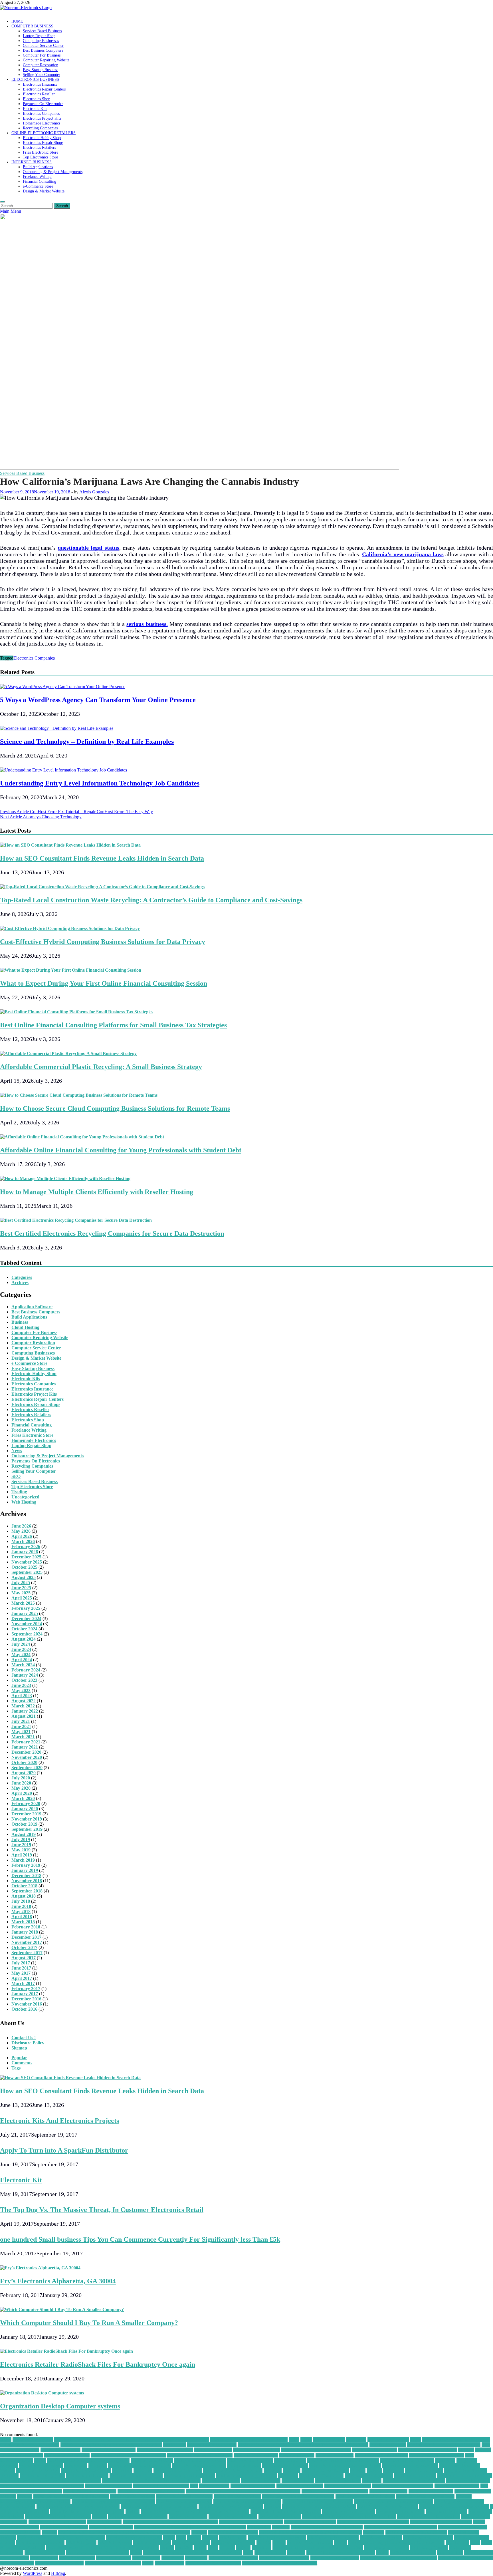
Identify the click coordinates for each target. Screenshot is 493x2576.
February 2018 (26, 1927)
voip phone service (77, 2558)
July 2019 (21, 1839)
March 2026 (23, 1541)
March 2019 (23, 1860)
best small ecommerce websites (427, 2450)
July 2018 (21, 1901)
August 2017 (24, 1958)
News (17, 1451)
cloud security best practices (407, 2460)
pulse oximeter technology (233, 2532)
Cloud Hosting (25, 1327)
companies (467, 2460)
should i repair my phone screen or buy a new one (396, 2542)
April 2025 (22, 1598)
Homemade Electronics (42, 123)
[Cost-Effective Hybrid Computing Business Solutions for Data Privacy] (70, 928)
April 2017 (22, 1978)
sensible (264, 2542)
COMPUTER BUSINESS (32, 26)
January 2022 (25, 1711)
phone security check (20, 2532)
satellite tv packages (152, 2542)
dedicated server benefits (325, 2470)
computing (122, 2470)
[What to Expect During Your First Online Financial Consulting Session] (71, 970)
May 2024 (21, 1654)
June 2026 (21, 1526)
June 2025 (21, 1588)
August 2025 (24, 1577)
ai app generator (329, 2440)
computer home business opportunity (345, 2465)
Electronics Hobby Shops (369, 2476)
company (9, 2465)
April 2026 (22, 1536)
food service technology (457, 2486)
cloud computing (290, 2460)
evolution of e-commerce (108, 2486)
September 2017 (27, 1953)
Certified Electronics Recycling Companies (88, 2460)
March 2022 (23, 1706)
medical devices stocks (280, 2517)
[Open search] (2, 202)
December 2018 (26, 1875)
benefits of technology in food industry (444, 2445)
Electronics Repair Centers (44, 89)
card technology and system (381, 2455)
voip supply (196, 2558)
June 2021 (21, 1726)
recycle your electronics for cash (416, 2532)
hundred (273, 2506)
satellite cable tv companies (333, 2537)
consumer (143, 2470)
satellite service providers (40, 2542)
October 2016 (24, 2009)
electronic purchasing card (189, 2476)
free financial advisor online (90, 2491)
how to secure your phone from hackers (159, 2506)
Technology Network (45, 2553)
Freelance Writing (37, 176)
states (213, 2548)
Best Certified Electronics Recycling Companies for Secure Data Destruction (112, 1233)
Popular (19, 2058)
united (382, 2553)
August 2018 (24, 1896)
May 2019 (21, 1850)
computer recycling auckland (410, 2465)
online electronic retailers (64, 2527)
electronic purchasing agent (136, 2476)
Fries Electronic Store (41, 152)
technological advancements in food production (318, 2548)
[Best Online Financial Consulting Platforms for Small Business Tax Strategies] (77, 1012)
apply (416, 2440)
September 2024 (27, 1634)
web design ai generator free (465, 2558)
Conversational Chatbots (178, 2470)
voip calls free (450, 2553)
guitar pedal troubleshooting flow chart (71, 2496)
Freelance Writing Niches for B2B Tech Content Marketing (243, 2491)
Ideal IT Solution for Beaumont (387, 2506)
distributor (394, 2470)
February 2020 (26, 1804)
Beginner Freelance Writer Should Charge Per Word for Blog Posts (303, 2445)
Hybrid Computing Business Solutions (319, 2506)
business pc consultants (256, 2455)
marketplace (12, 2517)
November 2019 (27, 1819)
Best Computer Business (257, 2450)
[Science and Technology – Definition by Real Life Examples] (57, 728)
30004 (6, 2440)
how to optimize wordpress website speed (393, 2501)
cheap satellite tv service (250, 2460)
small (475, 2542)
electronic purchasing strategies (246, 2476)
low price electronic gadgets (348, 2512)
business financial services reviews (200, 2455)
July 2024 (21, 1644)
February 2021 (26, 1742)
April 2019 (22, 1855)
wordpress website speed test (213, 2563)
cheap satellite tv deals (152, 2460)
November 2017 (27, 1942)
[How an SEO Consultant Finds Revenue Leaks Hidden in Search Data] (70, 845)
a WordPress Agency (33, 2440)
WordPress (33, 2573)
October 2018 (24, 1886)
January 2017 (25, 1994)
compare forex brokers (41, 2465)
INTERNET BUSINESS (32, 162)
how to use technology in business (231, 2506)
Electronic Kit (21, 2180)
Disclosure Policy (28, 2043)
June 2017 (21, 1968)
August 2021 (24, 1716)
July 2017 (21, 1963)
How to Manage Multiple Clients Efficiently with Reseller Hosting (97, 1192)
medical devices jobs (188, 2517)
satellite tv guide (81, 2542)
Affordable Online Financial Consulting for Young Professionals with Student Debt (121, 1150)
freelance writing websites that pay (335, 2491)
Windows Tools (169, 2563)
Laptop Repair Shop (39, 36)
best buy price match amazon (165, 2450)
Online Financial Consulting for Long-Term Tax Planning (190, 2527)
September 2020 (27, 1768)
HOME (17, 21)
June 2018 (21, 1906)
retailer (194, 2537)
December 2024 (26, 1618)
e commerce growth (424, 2470)
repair (169, 2537)
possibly (49, 2532)
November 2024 (27, 1624)
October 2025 (24, 1567)
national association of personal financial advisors (170, 2522)
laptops (133, 2512)
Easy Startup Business (41, 70)
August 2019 (24, 1834)
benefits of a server (388, 2445)
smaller (167, 2548)
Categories (22, 1277)
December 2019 (26, 1814)
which (148, 2563)
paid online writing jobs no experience (400, 2527)
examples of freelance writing (161, 2486)
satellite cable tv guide (381, 2537)
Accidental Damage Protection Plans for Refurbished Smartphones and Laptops (131, 2440)
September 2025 (27, 1572)
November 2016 (27, 2004)
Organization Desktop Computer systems (60, 2406)
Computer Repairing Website (46, 60)
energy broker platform (338, 2481)
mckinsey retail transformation (138, 2517)
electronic (9, 2476)
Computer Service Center (43, 45)
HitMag (58, 2573)
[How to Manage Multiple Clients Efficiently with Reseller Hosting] (65, 1179)
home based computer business (365, 2496)
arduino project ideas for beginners (456, 2440)
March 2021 (23, 1737)
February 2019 (26, 1865)
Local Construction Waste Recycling (286, 2512)
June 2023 (21, 1685)
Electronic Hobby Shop (42, 138)
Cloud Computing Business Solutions (343, 2460)
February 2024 (26, 1670)
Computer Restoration (41, 65)
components (76, 2465)
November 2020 (27, 1757)
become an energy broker (212, 2445)
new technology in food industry (441, 2522)
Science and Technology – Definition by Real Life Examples (87, 742)
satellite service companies (428, 2537)
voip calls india (478, 2553)
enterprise (372, 2481)
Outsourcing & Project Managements (53, 172)
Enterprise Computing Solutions (414, 2481)
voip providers (146, 2558)
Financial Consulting (40, 181)
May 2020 (21, 1788)
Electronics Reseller (39, 94)
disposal (374, 2470)
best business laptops (60, 2450)
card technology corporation (437, 2455)
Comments (22, 2063)
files (194, 2486)
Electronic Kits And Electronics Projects (59, 2121)
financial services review (348, 2486)
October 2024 (24, 1629)
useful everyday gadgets (413, 2553)
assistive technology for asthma (30, 2445)
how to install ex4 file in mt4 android (318, 2501)
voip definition (44, 2558)
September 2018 (27, 1891)
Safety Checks (233, 2537)
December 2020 (26, 1752)
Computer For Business (42, 55)
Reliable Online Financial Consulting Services (61, 2537)
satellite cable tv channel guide (277, 2537)
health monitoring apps (133, 2496)
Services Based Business (42, 31)
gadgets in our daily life (431, 2491)
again (294, 2440)
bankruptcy (175, 2445)
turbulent (296, 2553)
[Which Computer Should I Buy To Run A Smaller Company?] (62, 2309)
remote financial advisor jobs (134, 2537)
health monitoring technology (184, 2496)
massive (100, 2517)
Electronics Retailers (39, 147)
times (248, 2553)
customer (292, 2470)
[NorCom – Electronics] (200, 468)
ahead (306, 2440)
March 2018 (23, 1922)
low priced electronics (446, 2512)
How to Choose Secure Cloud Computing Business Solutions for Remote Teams (115, 1108)
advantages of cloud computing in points (249, 2440)
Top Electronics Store (40, 157)
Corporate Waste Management (233, 2470)
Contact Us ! (24, 2038)
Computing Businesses (41, 41)
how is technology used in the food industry (113, 2501)
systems (243, 2548)
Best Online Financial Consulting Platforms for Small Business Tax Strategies (113, 1025)
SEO (16, 1476)
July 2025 (21, 1583)
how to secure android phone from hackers (78, 2506)
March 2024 (23, 1665)
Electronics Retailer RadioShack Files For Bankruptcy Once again (98, 2364)
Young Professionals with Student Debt (280, 2563)
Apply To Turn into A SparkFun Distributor (64, 2150)
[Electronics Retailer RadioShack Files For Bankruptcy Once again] (66, 2351)
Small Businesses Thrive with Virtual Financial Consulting (102, 2548)
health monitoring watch (237, 2496)
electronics (288, 2476)
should (341, 2542)
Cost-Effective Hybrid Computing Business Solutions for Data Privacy (103, 942)
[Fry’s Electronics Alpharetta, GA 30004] (40, 2268)
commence (445, 2460)
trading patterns (270, 2553)
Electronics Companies (41, 113)
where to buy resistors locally (113, 2563)
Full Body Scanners (388, 2491)
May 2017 (21, 1973)
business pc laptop (297, 2455)
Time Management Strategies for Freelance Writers (193, 2553)
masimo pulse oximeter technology (58, 2517)
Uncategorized (25, 1497)
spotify (200, 2548)
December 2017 (26, 1937)
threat (136, 2553)
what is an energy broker (59, 2563)
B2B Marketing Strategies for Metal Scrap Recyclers (111, 2445)
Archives (20, 1282)
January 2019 (25, 1870)
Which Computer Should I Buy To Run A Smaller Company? (89, 2323)
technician (261, 2548)
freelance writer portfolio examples (151, 2491)
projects (199, 2532)
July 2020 (21, 1778)
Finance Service (214, 2486)
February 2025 (26, 1608)
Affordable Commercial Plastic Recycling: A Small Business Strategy (101, 1067)
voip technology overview (335, 2558)
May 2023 (21, 1690)
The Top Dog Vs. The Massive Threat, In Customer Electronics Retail (102, 2210)
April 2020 (22, 1793)
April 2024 (22, 1660)
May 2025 (21, 1593)
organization (259, 2527)
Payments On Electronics (43, 104)
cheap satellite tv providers (200, 2460)
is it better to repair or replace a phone (87, 2512)
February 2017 (26, 1989)
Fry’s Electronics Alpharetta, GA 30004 (58, 2281)
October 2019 (24, 1824)
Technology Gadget (429, 2548)
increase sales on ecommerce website (454, 2506)
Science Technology (191, 2542)
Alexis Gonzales (94, 492)
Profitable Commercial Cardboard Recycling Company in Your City (124, 2532)
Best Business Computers (43, 50)
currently (273, 2470)
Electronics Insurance (40, 84)
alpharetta (356, 2440)
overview (281, 2527)
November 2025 (27, 1562)
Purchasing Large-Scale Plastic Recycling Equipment (310, 2532)
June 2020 (21, 1783)
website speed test (17, 2563)
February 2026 (26, 1547)
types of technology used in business (341, 2553)
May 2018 (21, 1911)
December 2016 (26, 1999)
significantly (457, 2542)
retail (181, 2537)
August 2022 (24, 1701)
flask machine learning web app (403, 2486)
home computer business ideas (425, 2496)
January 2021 (25, 1747)
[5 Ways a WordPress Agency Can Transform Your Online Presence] (63, 687)
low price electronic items (400, 2512)
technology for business (387, 2548)
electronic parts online (87, 2476)
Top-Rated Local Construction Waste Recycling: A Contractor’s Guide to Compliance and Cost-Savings (151, 900)
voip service (173, 2558)
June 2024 (21, 1649)
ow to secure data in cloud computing (327, 2527)
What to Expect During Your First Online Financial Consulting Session (104, 983)
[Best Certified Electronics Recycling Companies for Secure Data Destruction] (76, 1220)
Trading (19, 1492)
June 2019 (21, 1845)
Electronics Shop (37, 99)
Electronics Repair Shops (43, 142)
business (466, 2450)
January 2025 (25, 1613)
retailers (210, 2537)
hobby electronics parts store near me (298, 2496)
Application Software (32, 1307)
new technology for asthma (310, 2522)
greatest (25, 2496)
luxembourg (480, 2512)
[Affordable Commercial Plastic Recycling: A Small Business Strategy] (68, 1053)
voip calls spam (15, 2558)
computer (98, 2465)
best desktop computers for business (316, 2450)
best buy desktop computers (109, 2450)
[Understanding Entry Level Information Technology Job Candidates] (63, 770)
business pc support (335, 2455)
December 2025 (26, 1557)
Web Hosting (24, 1502)
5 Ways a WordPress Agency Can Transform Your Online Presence (98, 700)
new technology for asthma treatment (373, 2522)
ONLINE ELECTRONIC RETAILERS (44, 133)
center (40, 2460)
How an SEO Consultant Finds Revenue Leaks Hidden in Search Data (102, 858)
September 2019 (27, 1829)
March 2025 (23, 1603)
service (279, 2542)
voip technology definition (233, 2558)
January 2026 (25, 1552)
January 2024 (25, 1675)
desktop (358, 2470)
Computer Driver (244, 2465)
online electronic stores (111, 2527)
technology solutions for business (98, 2553)
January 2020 (25, 1809)
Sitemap (19, 2048)
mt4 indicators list (104, 2522)
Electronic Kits (35, 108)
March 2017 (23, 1983)
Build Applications (38, 167)
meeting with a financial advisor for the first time (349, 2517)
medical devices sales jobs (233, 2517)
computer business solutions (199, 2465)
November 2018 (27, 1881)
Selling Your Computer (42, 75)
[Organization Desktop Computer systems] (42, 2393)
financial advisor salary (253, 2486)
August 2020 (24, 1773)
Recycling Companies (40, 128)
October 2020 (24, 1762)
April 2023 (22, 1696)
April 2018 (22, 1917)
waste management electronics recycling (399, 2558)
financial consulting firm (300, 2486)
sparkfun (184, 2548)
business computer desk (67, 2455)
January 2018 (25, 1932)
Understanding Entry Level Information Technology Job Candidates (100, 783)
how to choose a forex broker (184, 2501)
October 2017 (24, 1947)
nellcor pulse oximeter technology (251, 2522)
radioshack (374, 2532)
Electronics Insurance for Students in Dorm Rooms (151, 2481)
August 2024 (24, 1639)
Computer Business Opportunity (140, 2465)
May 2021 (21, 1732)
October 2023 (24, 1680)
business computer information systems (128, 2455)
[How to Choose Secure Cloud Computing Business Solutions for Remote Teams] (79, 1095)
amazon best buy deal (388, 2440)
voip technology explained (284, 2558)
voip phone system (114, 2558)
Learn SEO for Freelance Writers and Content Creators (195, 2512)
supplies (227, 2548)
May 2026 (21, 1531)
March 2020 (23, 1798)
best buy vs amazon (213, 2450)
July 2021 (21, 1721)
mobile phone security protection (428, 2517)
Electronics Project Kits (42, 118)
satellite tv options (115, 2542)
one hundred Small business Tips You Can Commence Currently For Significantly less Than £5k (140, 2239)
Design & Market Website (44, 191)
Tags (16, 2068)
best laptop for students (374, 2450)
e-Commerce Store (38, 186)
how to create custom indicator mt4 (247, 2501)
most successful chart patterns (57, 2522)
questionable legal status (88, 548)
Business (20, 1322)
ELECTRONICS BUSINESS (35, 79)
